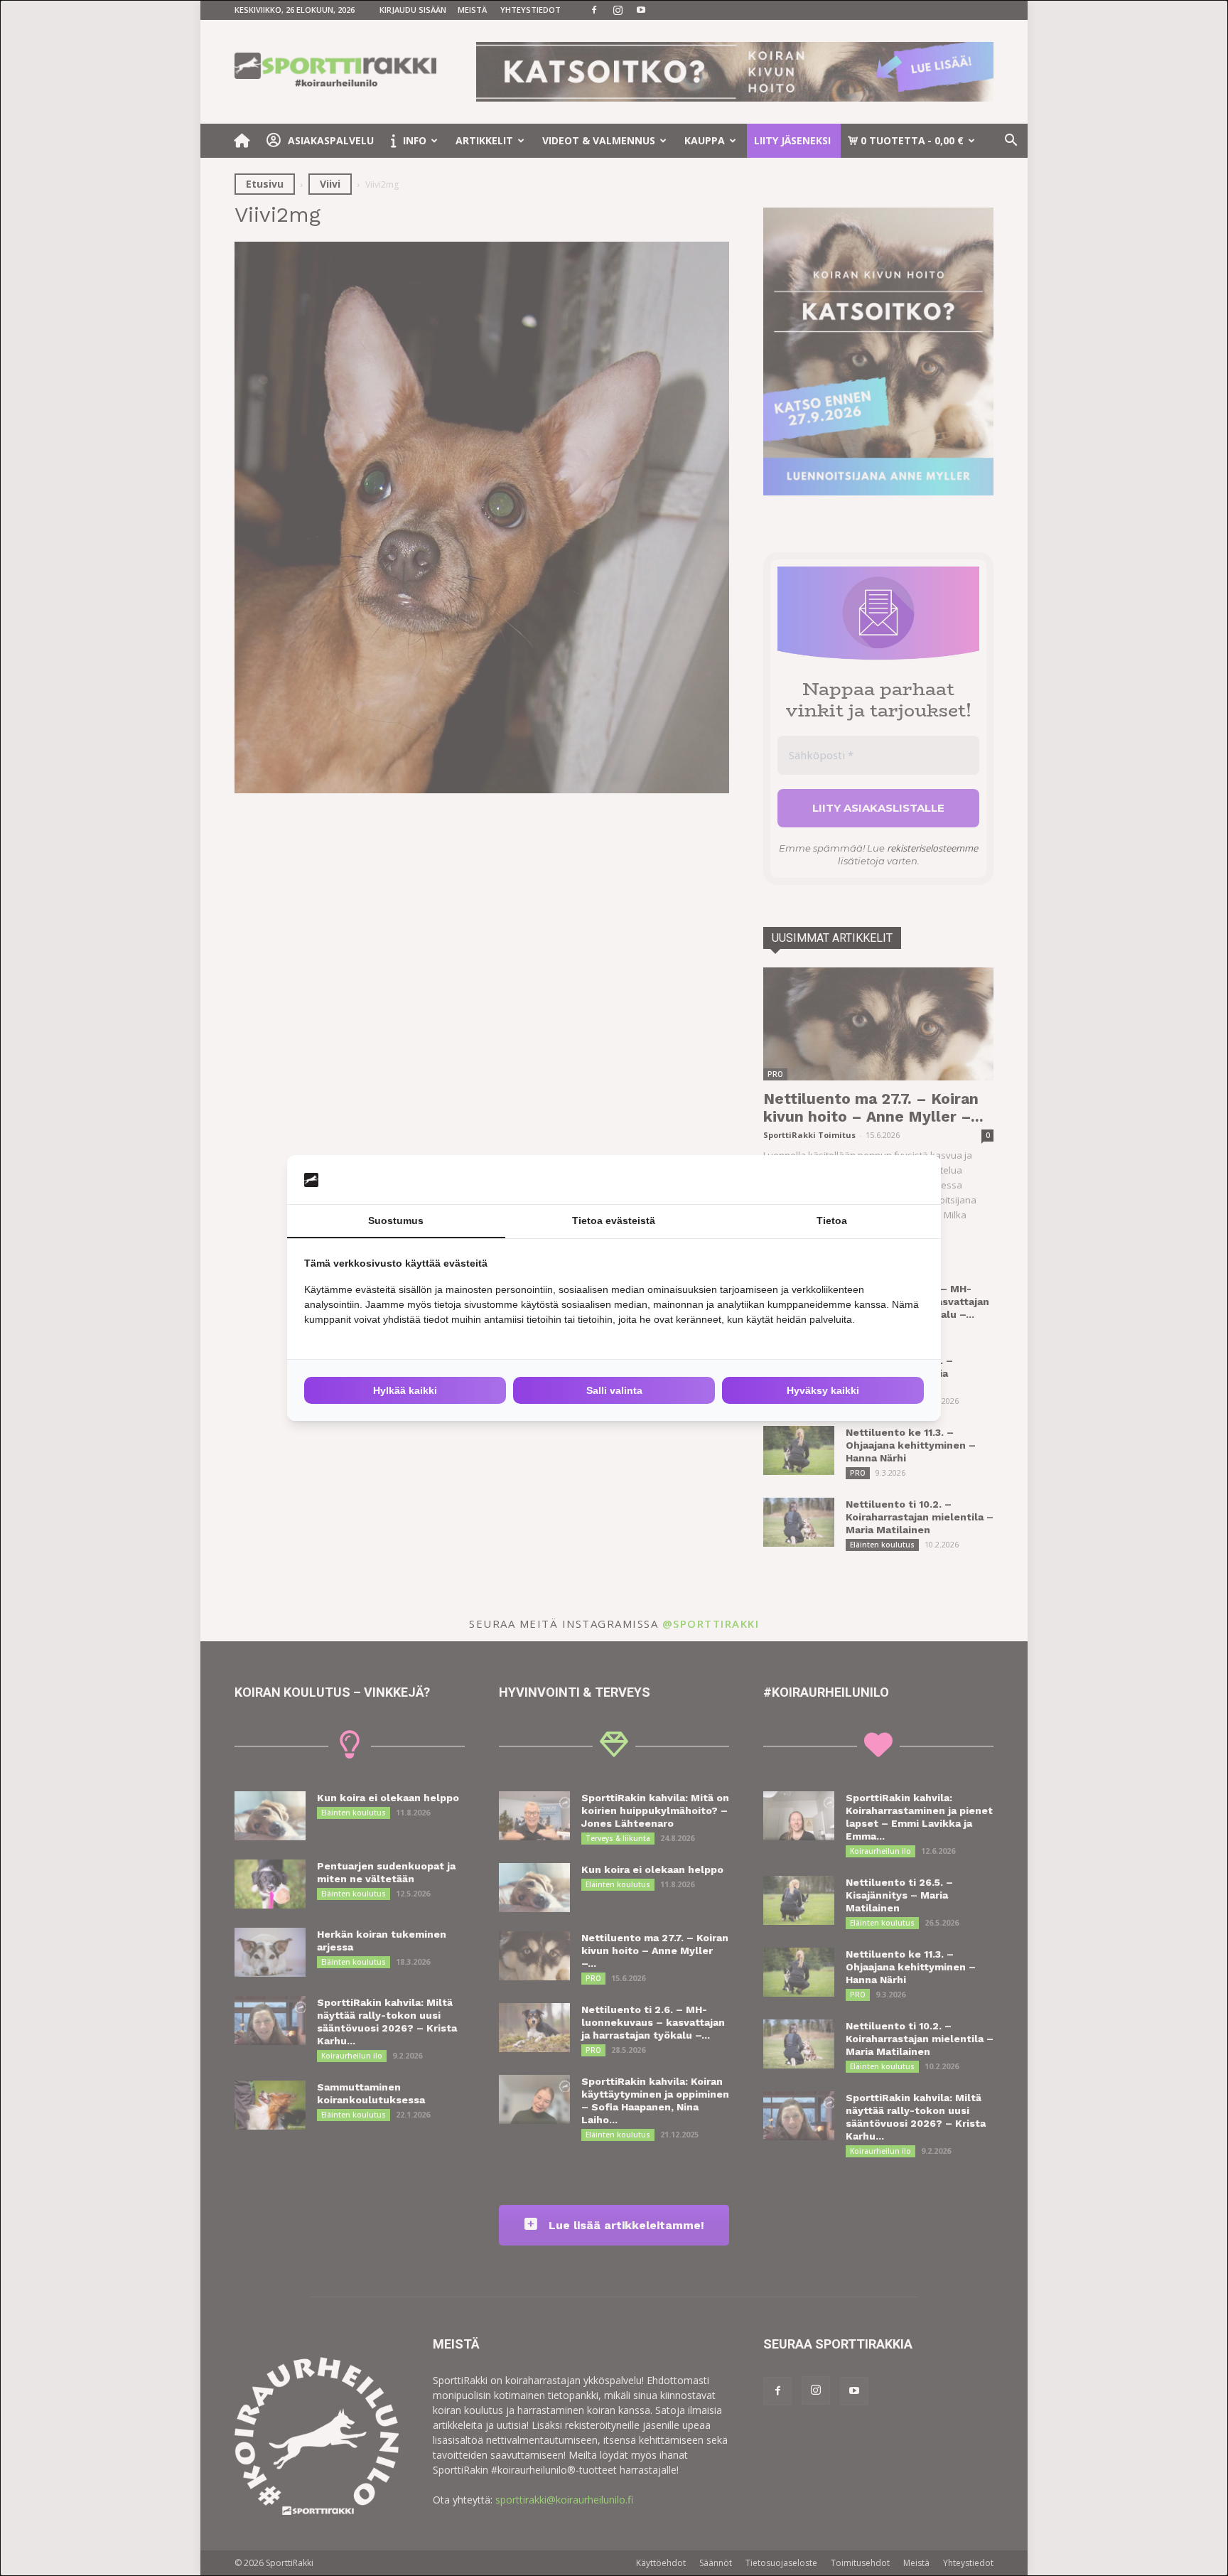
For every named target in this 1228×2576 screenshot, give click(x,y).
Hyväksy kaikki (823, 1390)
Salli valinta (614, 1390)
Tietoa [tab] (832, 1220)
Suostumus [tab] (396, 1220)
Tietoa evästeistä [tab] (614, 1220)
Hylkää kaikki (405, 1390)
